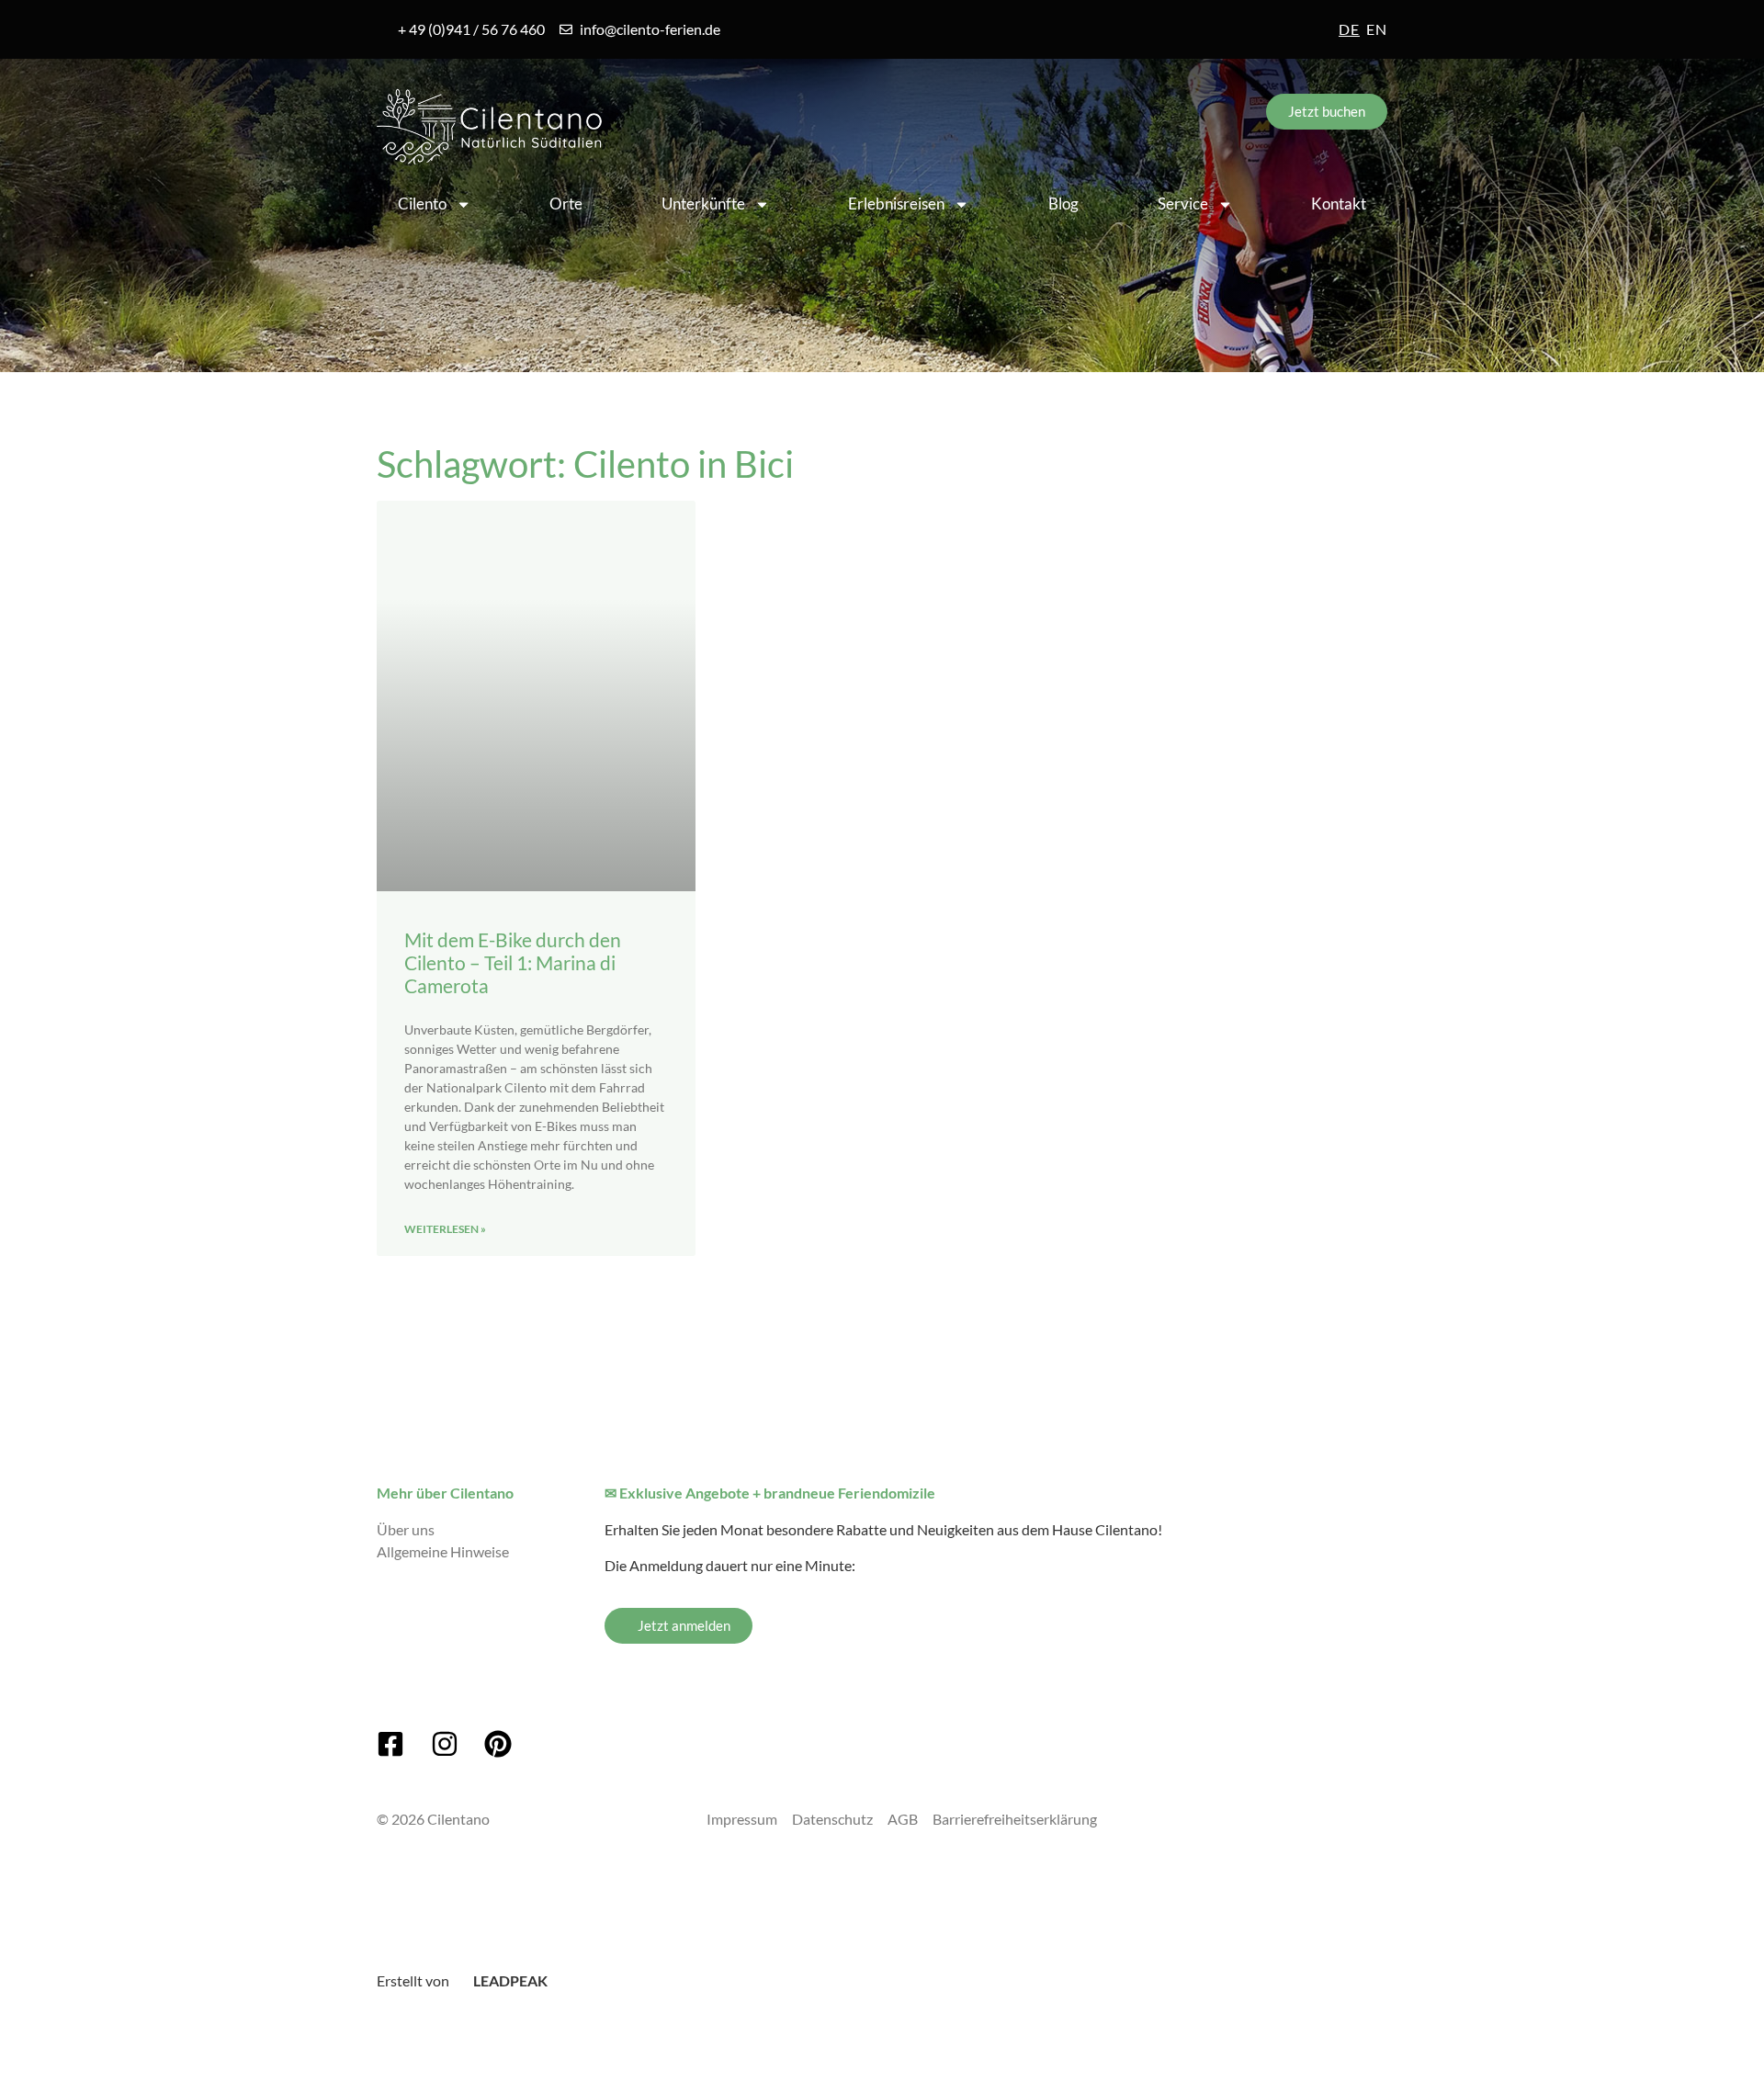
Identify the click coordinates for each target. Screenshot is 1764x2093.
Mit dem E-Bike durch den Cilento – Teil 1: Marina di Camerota (513, 962)
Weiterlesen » (445, 1229)
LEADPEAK (509, 1980)
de (1349, 29)
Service (1183, 204)
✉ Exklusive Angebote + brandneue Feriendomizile (770, 1493)
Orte (566, 204)
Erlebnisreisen (896, 204)
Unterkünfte (703, 204)
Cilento (422, 204)
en (1377, 29)
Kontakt (1339, 204)
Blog (1063, 204)
